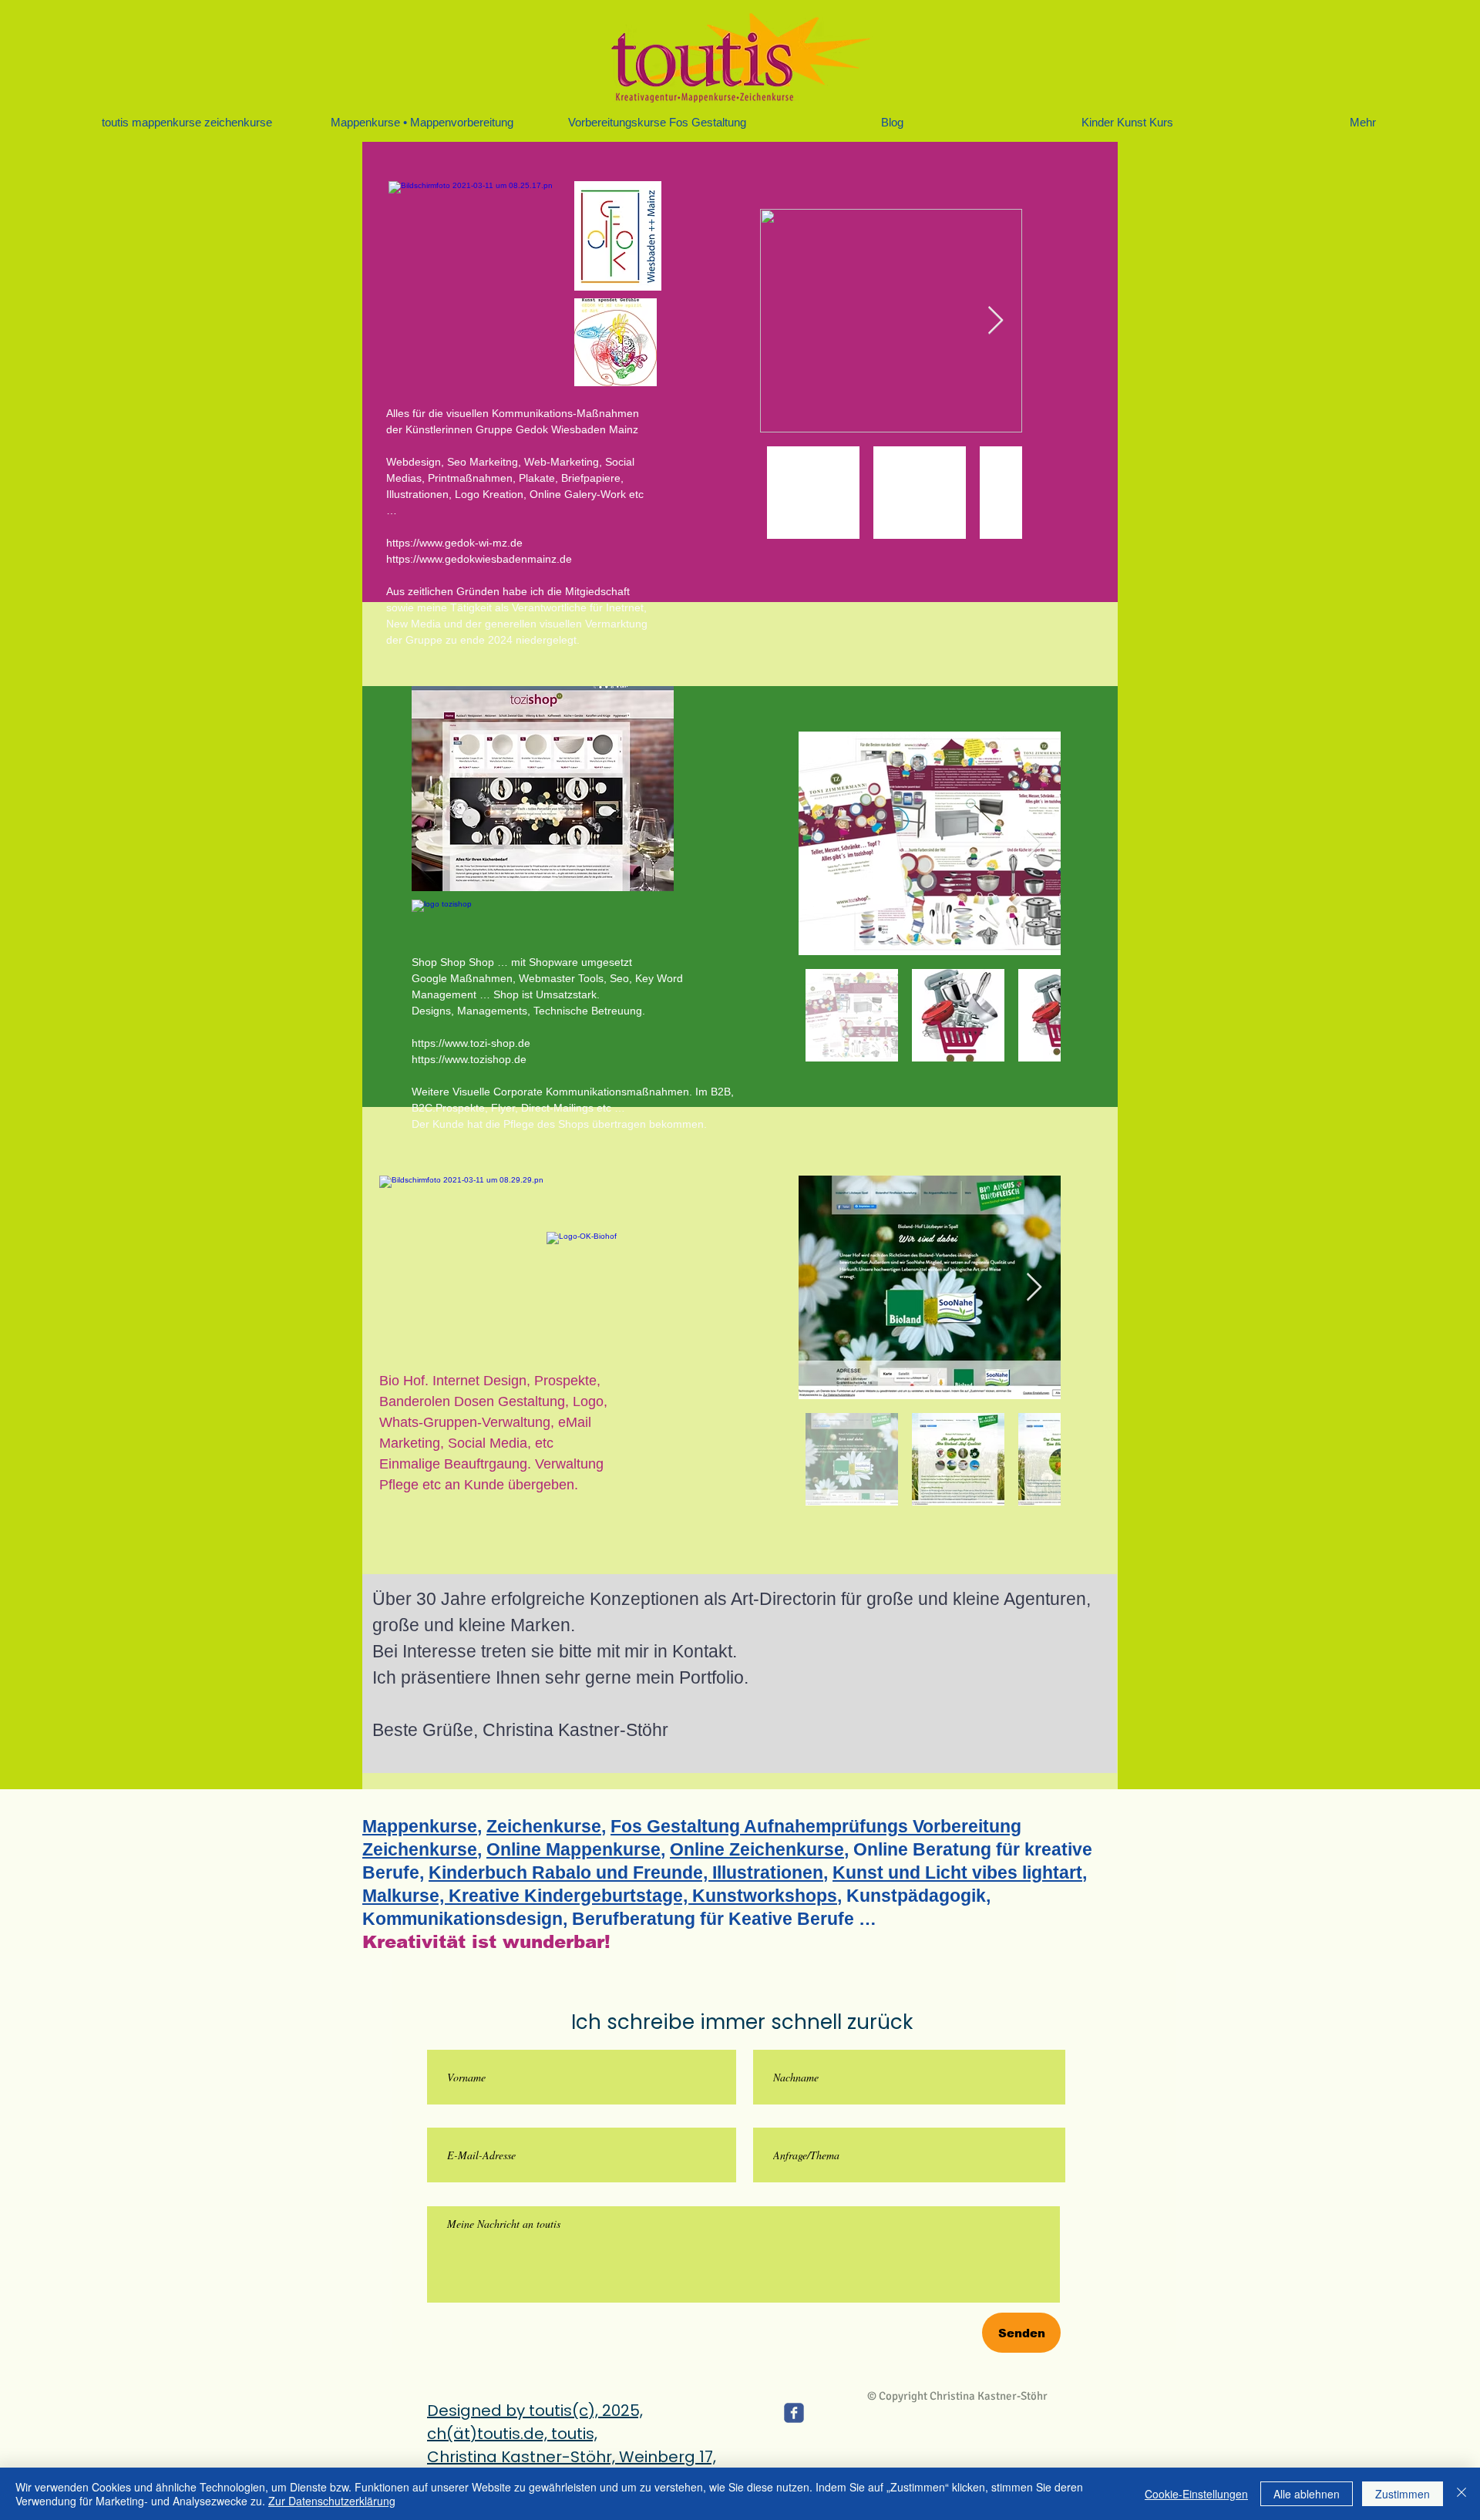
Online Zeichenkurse (757, 1849)
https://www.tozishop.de (469, 1059)
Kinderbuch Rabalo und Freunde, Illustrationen (626, 1872)
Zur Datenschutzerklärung (332, 2501)
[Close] (1461, 2494)
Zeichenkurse (544, 1826)
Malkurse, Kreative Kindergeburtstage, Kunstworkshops (600, 1896)
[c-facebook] (794, 2413)
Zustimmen (1403, 2494)
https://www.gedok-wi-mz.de (454, 543)
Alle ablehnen (1307, 2494)
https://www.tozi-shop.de (471, 1043)
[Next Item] (996, 321)
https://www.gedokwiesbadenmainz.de (479, 559)
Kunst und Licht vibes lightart (957, 1872)
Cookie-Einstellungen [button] (1196, 2494)
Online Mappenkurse (573, 1849)
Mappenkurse (420, 1826)
